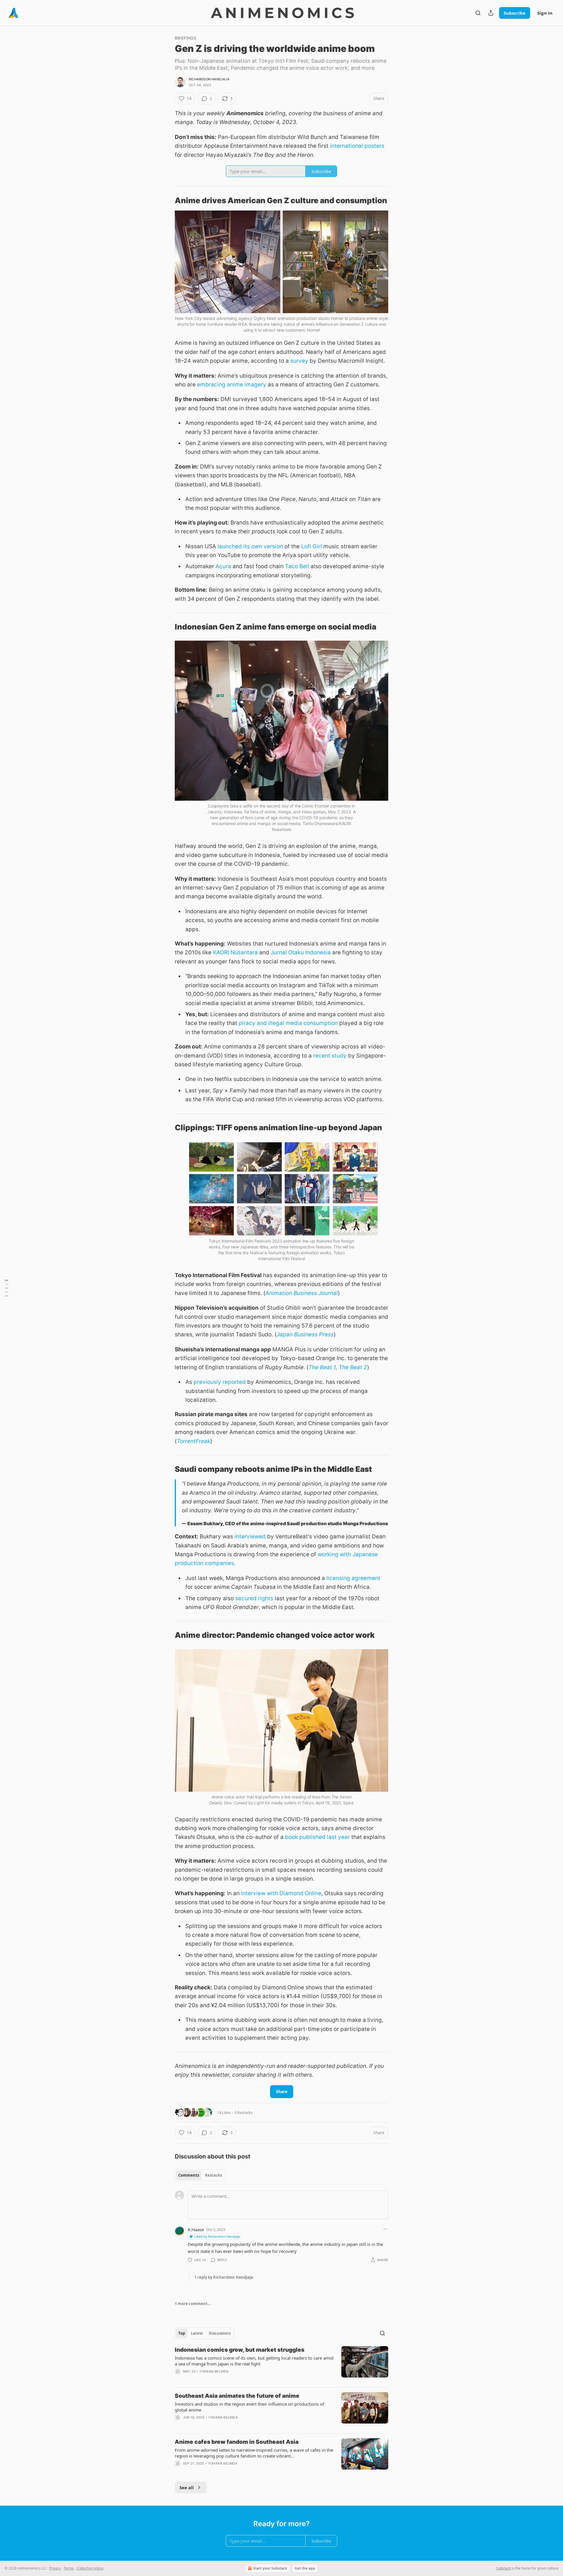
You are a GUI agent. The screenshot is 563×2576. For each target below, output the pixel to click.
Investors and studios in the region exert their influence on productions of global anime (249, 2407)
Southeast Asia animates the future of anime (237, 2396)
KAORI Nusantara (235, 952)
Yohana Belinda (214, 2371)
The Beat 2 (353, 1367)
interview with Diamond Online (281, 1893)
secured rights (254, 1598)
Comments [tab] (189, 2175)
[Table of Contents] (6, 1288)
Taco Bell (297, 566)
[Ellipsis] (385, 2229)
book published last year (317, 1837)
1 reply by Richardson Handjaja (224, 2277)
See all (187, 2487)
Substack (503, 2568)
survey (299, 361)
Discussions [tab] (220, 2333)
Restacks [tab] (213, 2175)
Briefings (185, 38)
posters (374, 146)
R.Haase (196, 2229)
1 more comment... (193, 2304)
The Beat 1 (322, 1367)
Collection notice (90, 2568)
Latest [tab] (197, 2333)
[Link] (167, 201)
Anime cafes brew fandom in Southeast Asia (237, 2442)
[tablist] (200, 2175)
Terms (69, 2568)
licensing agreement (353, 1578)
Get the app (305, 2568)
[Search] (478, 13)
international (346, 146)
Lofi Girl (312, 546)
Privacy (55, 2568)
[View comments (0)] (232, 2379)
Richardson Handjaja (209, 79)
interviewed (250, 1536)
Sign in (545, 13)
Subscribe (515, 13)
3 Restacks (243, 2112)
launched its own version (250, 546)
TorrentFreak (194, 1441)
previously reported (220, 1382)
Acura (223, 566)
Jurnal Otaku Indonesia (301, 952)
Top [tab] (182, 2333)
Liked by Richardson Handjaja (217, 2236)
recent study (330, 1056)
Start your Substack (270, 2568)
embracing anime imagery (232, 385)
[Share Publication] (491, 13)
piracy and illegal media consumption (288, 1023)
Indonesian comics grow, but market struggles (240, 2350)
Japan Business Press (305, 1334)
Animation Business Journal (302, 1293)
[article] (281, 2364)
